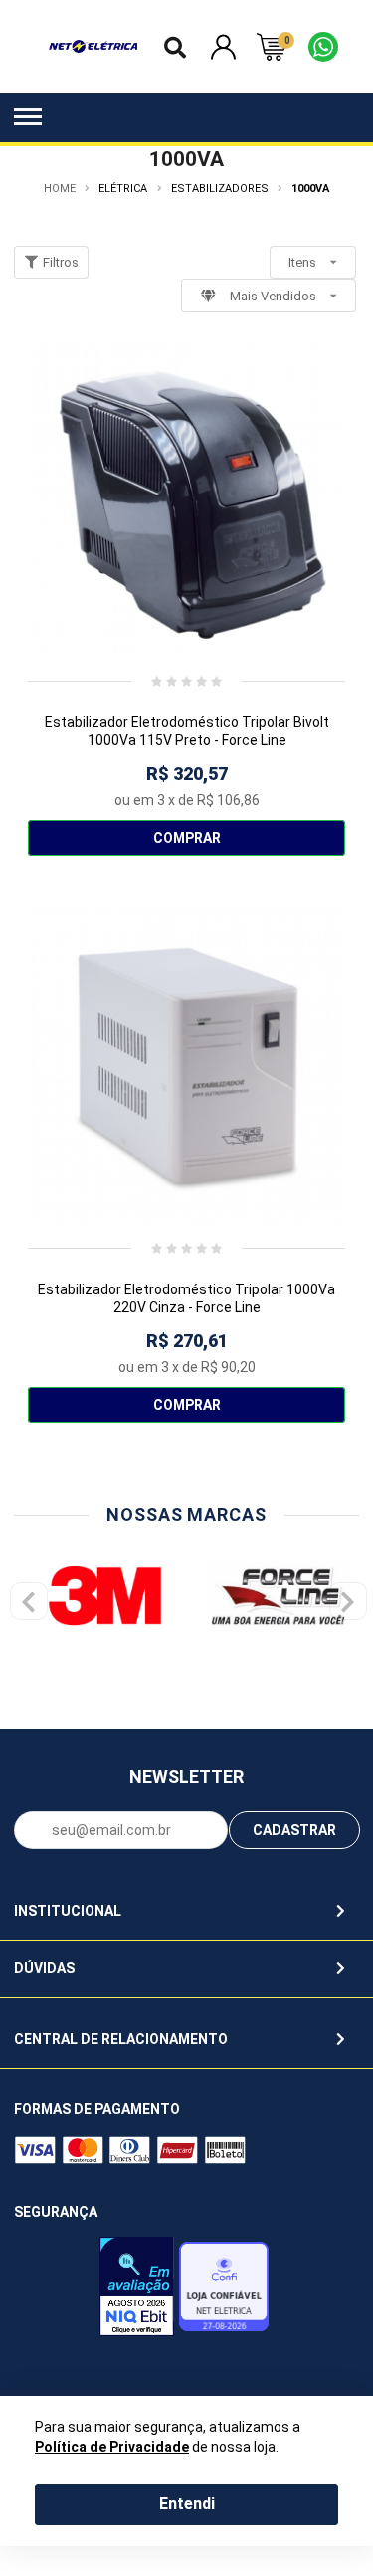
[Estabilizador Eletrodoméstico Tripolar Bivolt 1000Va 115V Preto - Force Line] (186, 499)
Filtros (59, 262)
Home (60, 189)
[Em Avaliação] (136, 2291)
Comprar (187, 838)
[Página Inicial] (93, 46)
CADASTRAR (294, 1830)
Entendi (187, 2504)
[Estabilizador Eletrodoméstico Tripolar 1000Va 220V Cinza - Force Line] (186, 1066)
